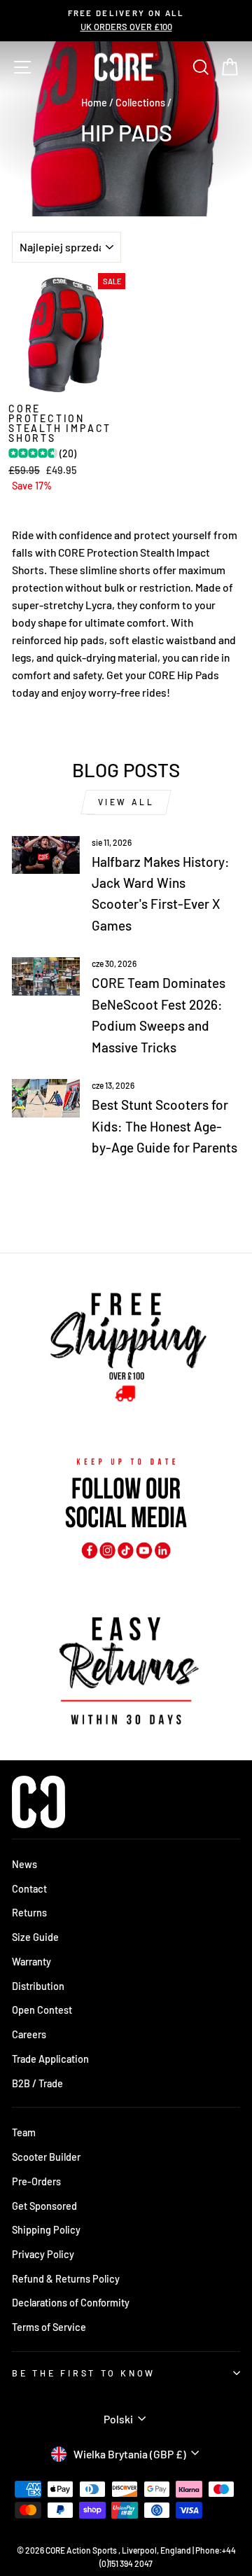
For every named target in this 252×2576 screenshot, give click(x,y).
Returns (29, 1913)
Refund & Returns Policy (66, 2279)
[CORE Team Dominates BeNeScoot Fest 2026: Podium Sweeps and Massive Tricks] (46, 976)
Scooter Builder (46, 2157)
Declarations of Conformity (71, 2303)
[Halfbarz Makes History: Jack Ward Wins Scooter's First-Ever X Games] (46, 855)
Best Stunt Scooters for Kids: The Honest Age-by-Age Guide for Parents (164, 1126)
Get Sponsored (44, 2206)
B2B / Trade (37, 2083)
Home (94, 103)
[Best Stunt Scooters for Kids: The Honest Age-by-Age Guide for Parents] (46, 1098)
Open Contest (42, 2010)
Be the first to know (84, 2373)
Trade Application (50, 2059)
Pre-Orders (36, 2181)
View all (126, 802)
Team (24, 2132)
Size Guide (35, 1937)
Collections (140, 103)
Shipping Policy (46, 2230)
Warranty (31, 1962)
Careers (29, 2034)
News (24, 1864)
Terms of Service (49, 2327)
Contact (29, 1889)
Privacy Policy (43, 2254)
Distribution (38, 1986)
